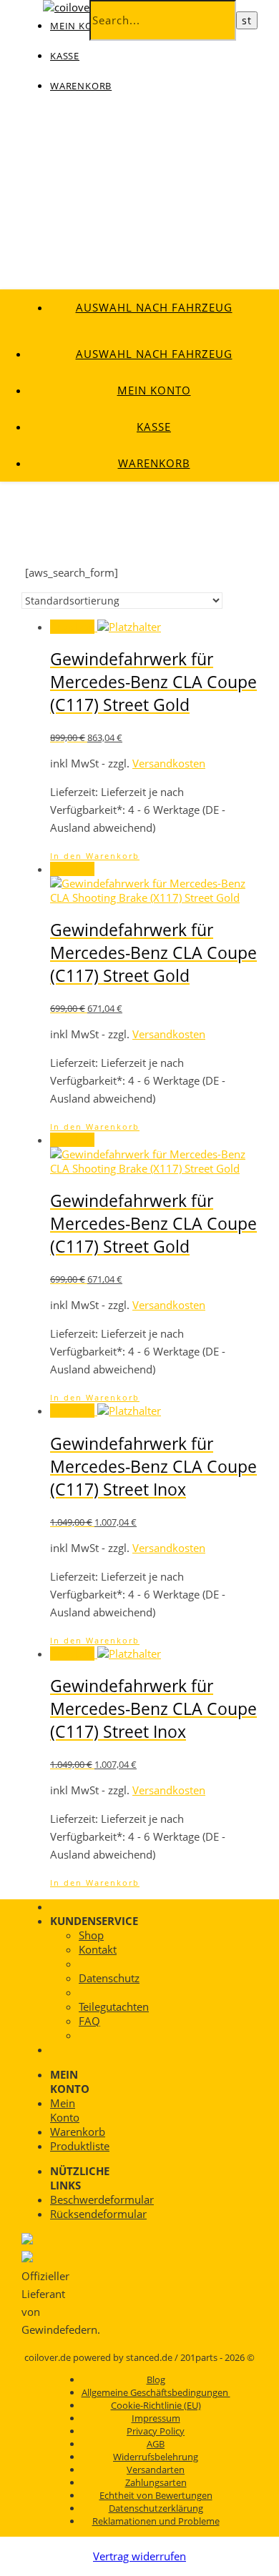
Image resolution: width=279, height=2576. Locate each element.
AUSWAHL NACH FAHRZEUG (154, 307)
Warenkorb (81, 86)
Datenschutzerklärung (156, 2508)
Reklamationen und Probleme (156, 2521)
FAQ (89, 2021)
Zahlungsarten (156, 2482)
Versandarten (156, 2470)
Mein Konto (154, 390)
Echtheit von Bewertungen (156, 2495)
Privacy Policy (156, 2431)
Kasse (65, 56)
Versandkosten (169, 763)
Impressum (156, 2418)
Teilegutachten (114, 2006)
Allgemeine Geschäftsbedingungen (156, 2392)
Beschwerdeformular (102, 2199)
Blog (156, 2379)
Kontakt (98, 1949)
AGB (156, 2444)
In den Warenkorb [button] (95, 856)
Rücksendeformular (98, 2214)
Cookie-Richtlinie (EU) (156, 2405)
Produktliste (80, 2146)
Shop (91, 1935)
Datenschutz (109, 1978)
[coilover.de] (76, 7)
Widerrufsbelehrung (156, 2457)
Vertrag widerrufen (139, 2556)
